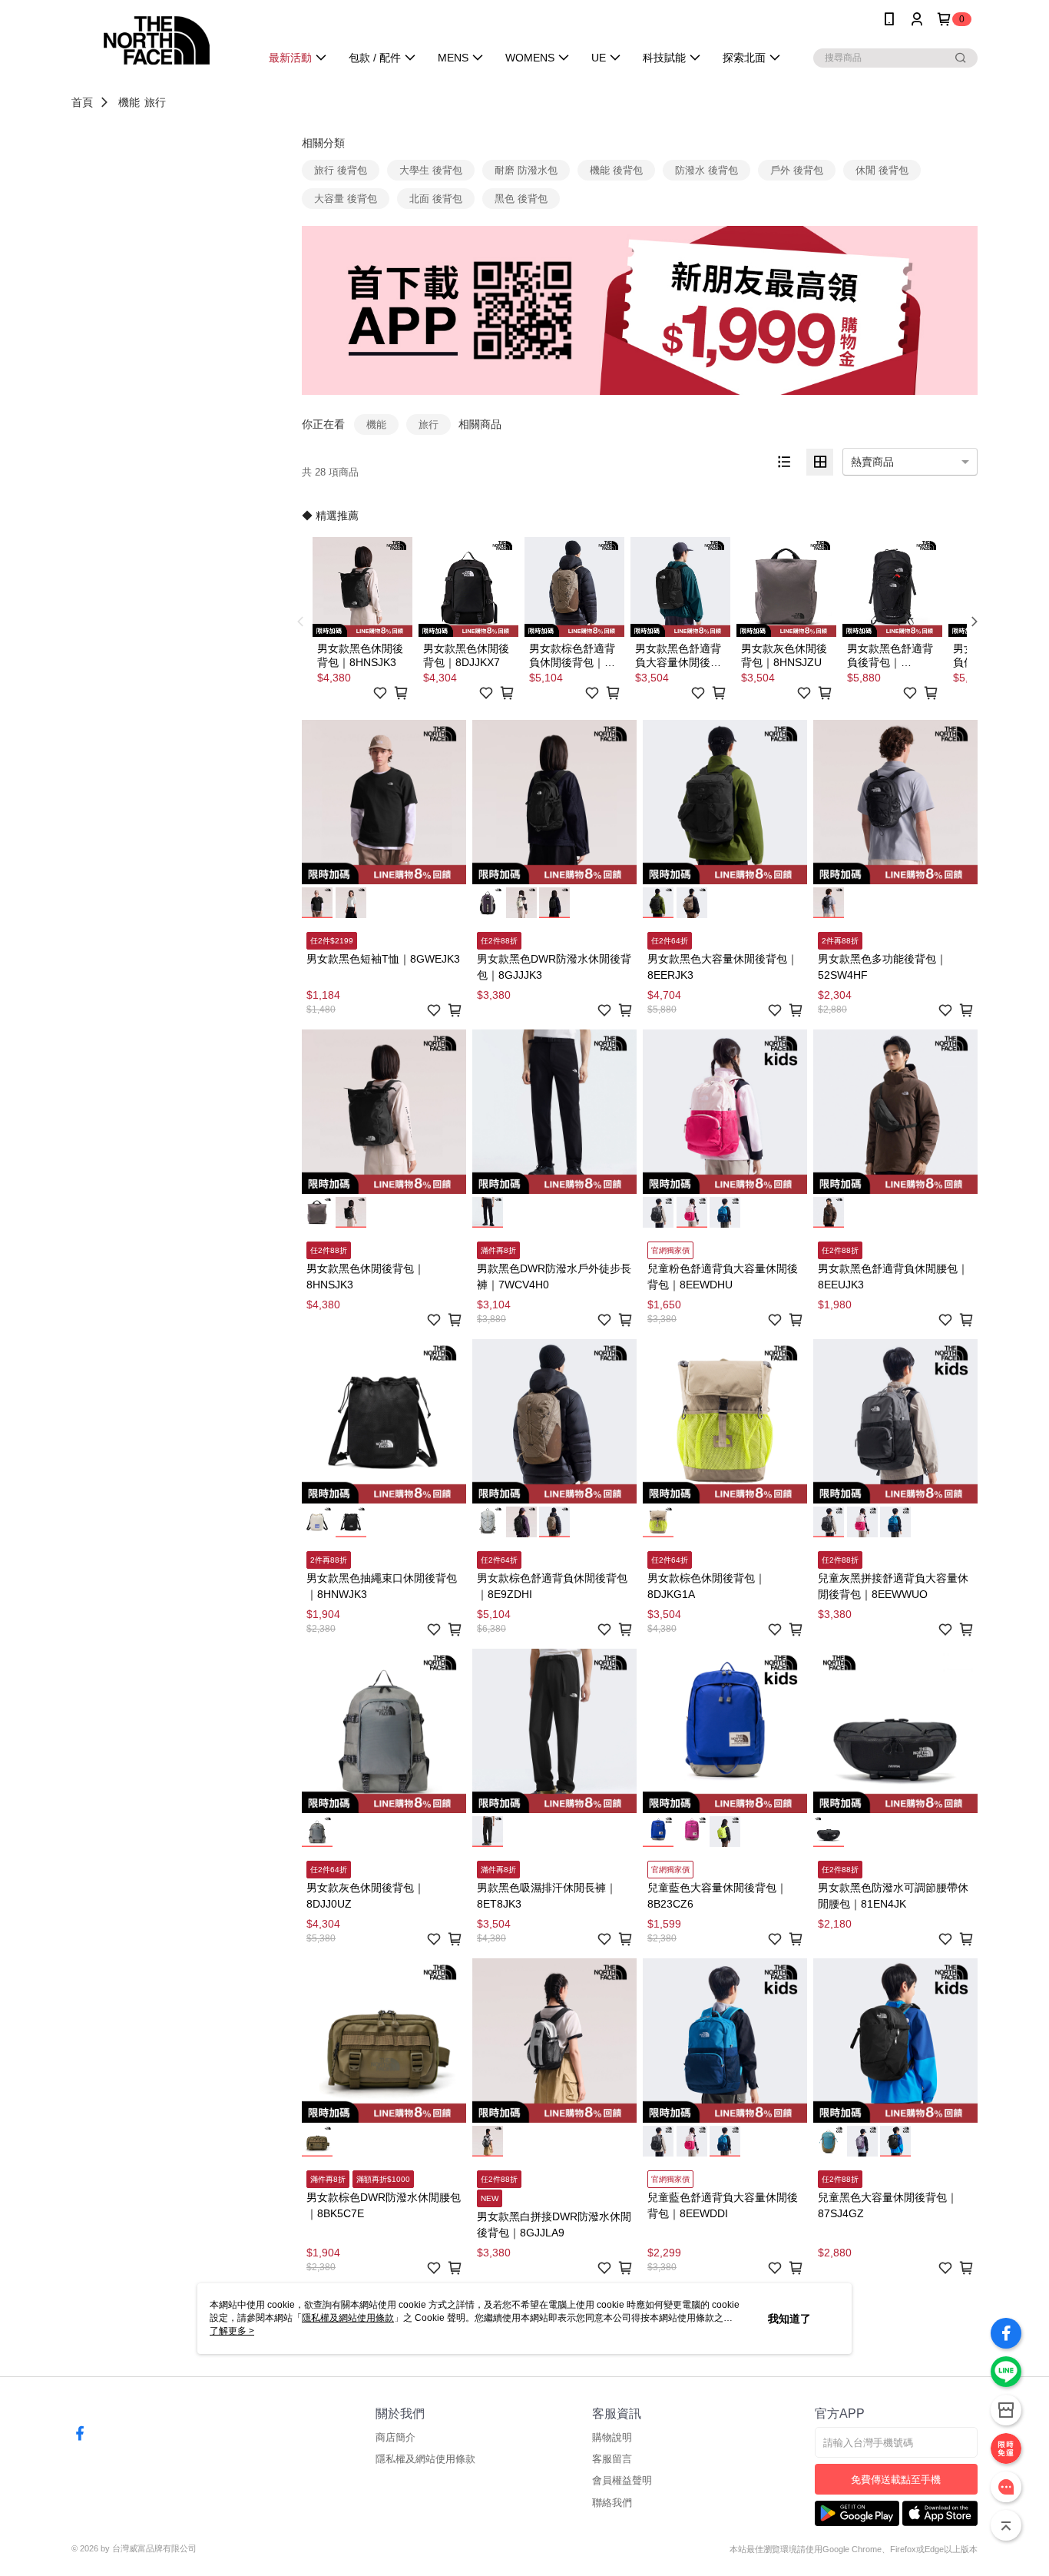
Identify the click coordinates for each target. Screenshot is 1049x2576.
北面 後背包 (436, 199)
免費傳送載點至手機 (896, 2480)
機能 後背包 (616, 170)
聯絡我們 (612, 2503)
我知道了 (789, 2319)
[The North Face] (157, 40)
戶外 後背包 (797, 170)
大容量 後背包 (346, 199)
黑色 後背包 (521, 199)
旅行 (155, 102)
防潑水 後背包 (707, 170)
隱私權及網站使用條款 (425, 2459)
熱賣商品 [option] (872, 462)
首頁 (82, 102)
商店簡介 (395, 2437)
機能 (129, 102)
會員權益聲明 (622, 2480)
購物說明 (612, 2437)
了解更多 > (232, 2331)
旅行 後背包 (341, 170)
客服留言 (612, 2459)
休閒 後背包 (882, 170)
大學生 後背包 (431, 170)
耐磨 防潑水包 (526, 170)
